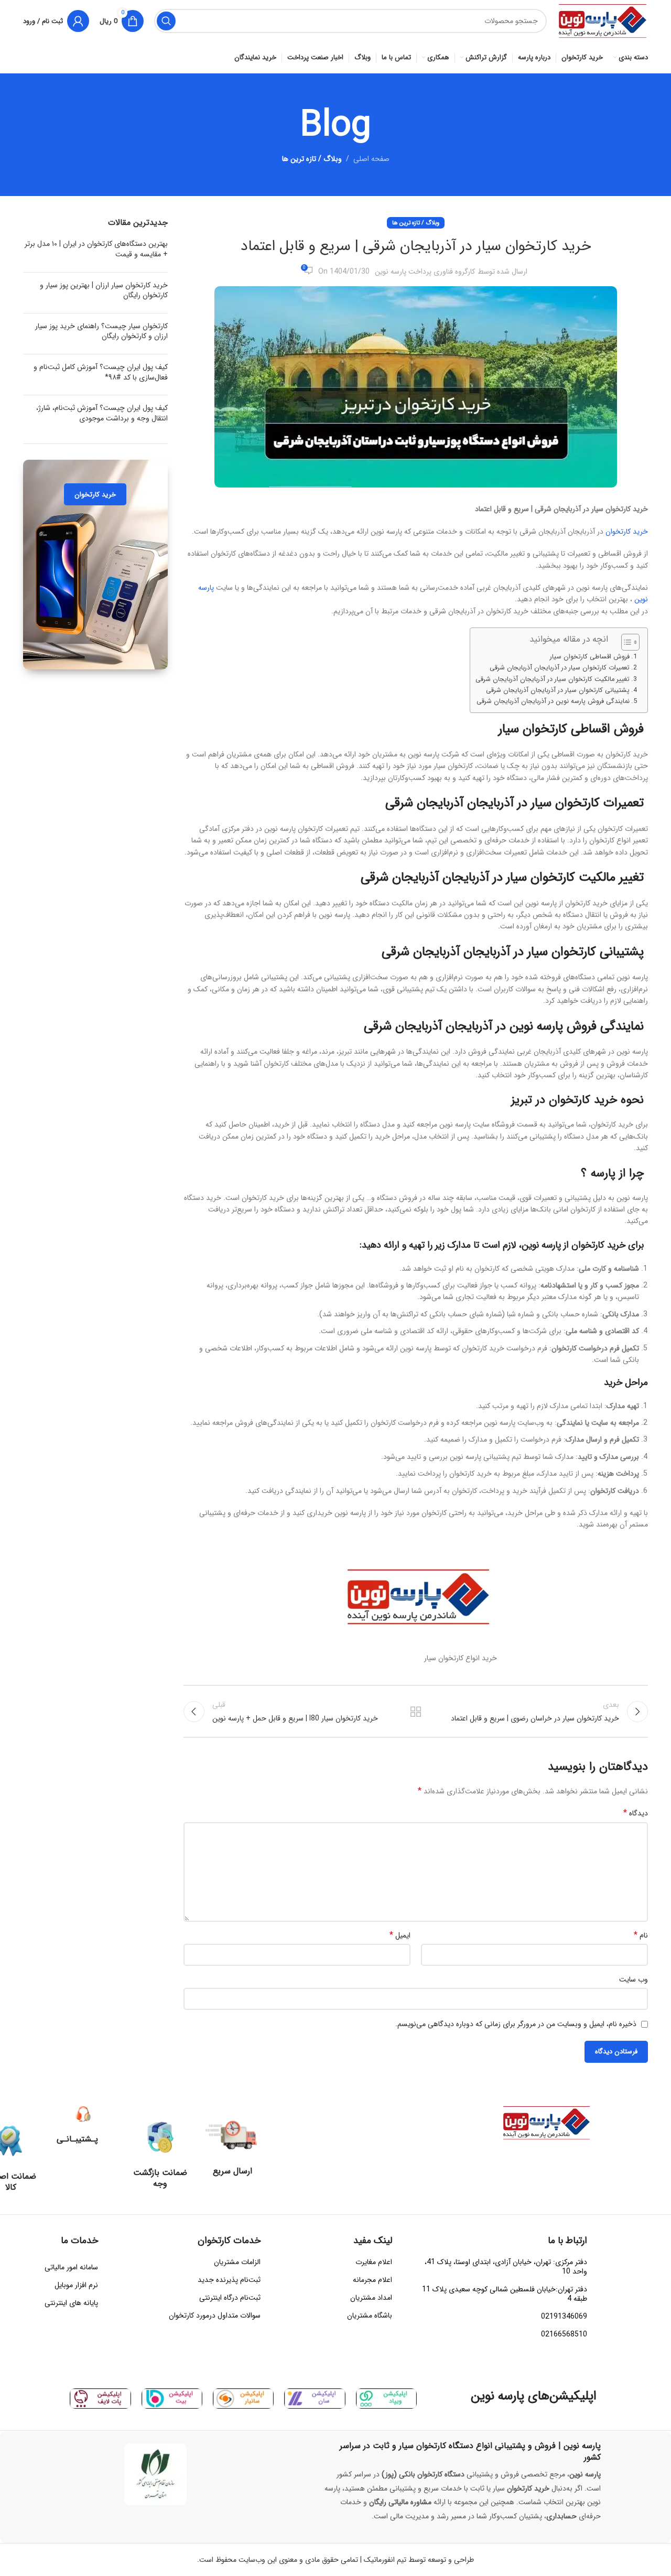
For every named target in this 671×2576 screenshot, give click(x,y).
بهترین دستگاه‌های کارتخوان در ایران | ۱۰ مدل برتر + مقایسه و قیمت (96, 249)
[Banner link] (95, 565)
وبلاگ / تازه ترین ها (312, 159)
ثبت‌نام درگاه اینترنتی (230, 2298)
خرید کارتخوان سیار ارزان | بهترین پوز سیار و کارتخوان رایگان (104, 290)
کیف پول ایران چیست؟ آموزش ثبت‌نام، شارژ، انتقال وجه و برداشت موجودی (102, 413)
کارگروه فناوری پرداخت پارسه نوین (425, 272)
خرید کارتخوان (627, 532)
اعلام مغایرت (374, 2262)
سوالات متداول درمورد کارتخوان (215, 2315)
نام (641, 1935)
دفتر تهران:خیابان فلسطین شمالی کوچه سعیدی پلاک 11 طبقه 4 (505, 2294)
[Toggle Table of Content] (625, 642)
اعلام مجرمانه (372, 2280)
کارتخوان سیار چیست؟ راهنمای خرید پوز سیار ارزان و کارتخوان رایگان (101, 331)
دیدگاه (636, 1813)
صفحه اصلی (371, 159)
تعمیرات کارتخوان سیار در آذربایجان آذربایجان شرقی (560, 668)
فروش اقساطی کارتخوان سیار (590, 657)
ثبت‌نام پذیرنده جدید (229, 2280)
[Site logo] (603, 20)
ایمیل (400, 1935)
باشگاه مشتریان (370, 2315)
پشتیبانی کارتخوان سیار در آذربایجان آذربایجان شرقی (558, 690)
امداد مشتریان (371, 2298)
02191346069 (564, 2317)
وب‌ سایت (634, 1979)
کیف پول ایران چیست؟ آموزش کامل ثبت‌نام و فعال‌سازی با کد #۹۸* (101, 372)
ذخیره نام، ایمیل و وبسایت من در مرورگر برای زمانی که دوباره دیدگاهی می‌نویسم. (516, 2024)
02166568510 (564, 2334)
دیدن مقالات (416, 1712)
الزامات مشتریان (237, 2262)
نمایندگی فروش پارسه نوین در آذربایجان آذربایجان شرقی (553, 701)
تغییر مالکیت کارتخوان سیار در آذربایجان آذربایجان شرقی (553, 679)
